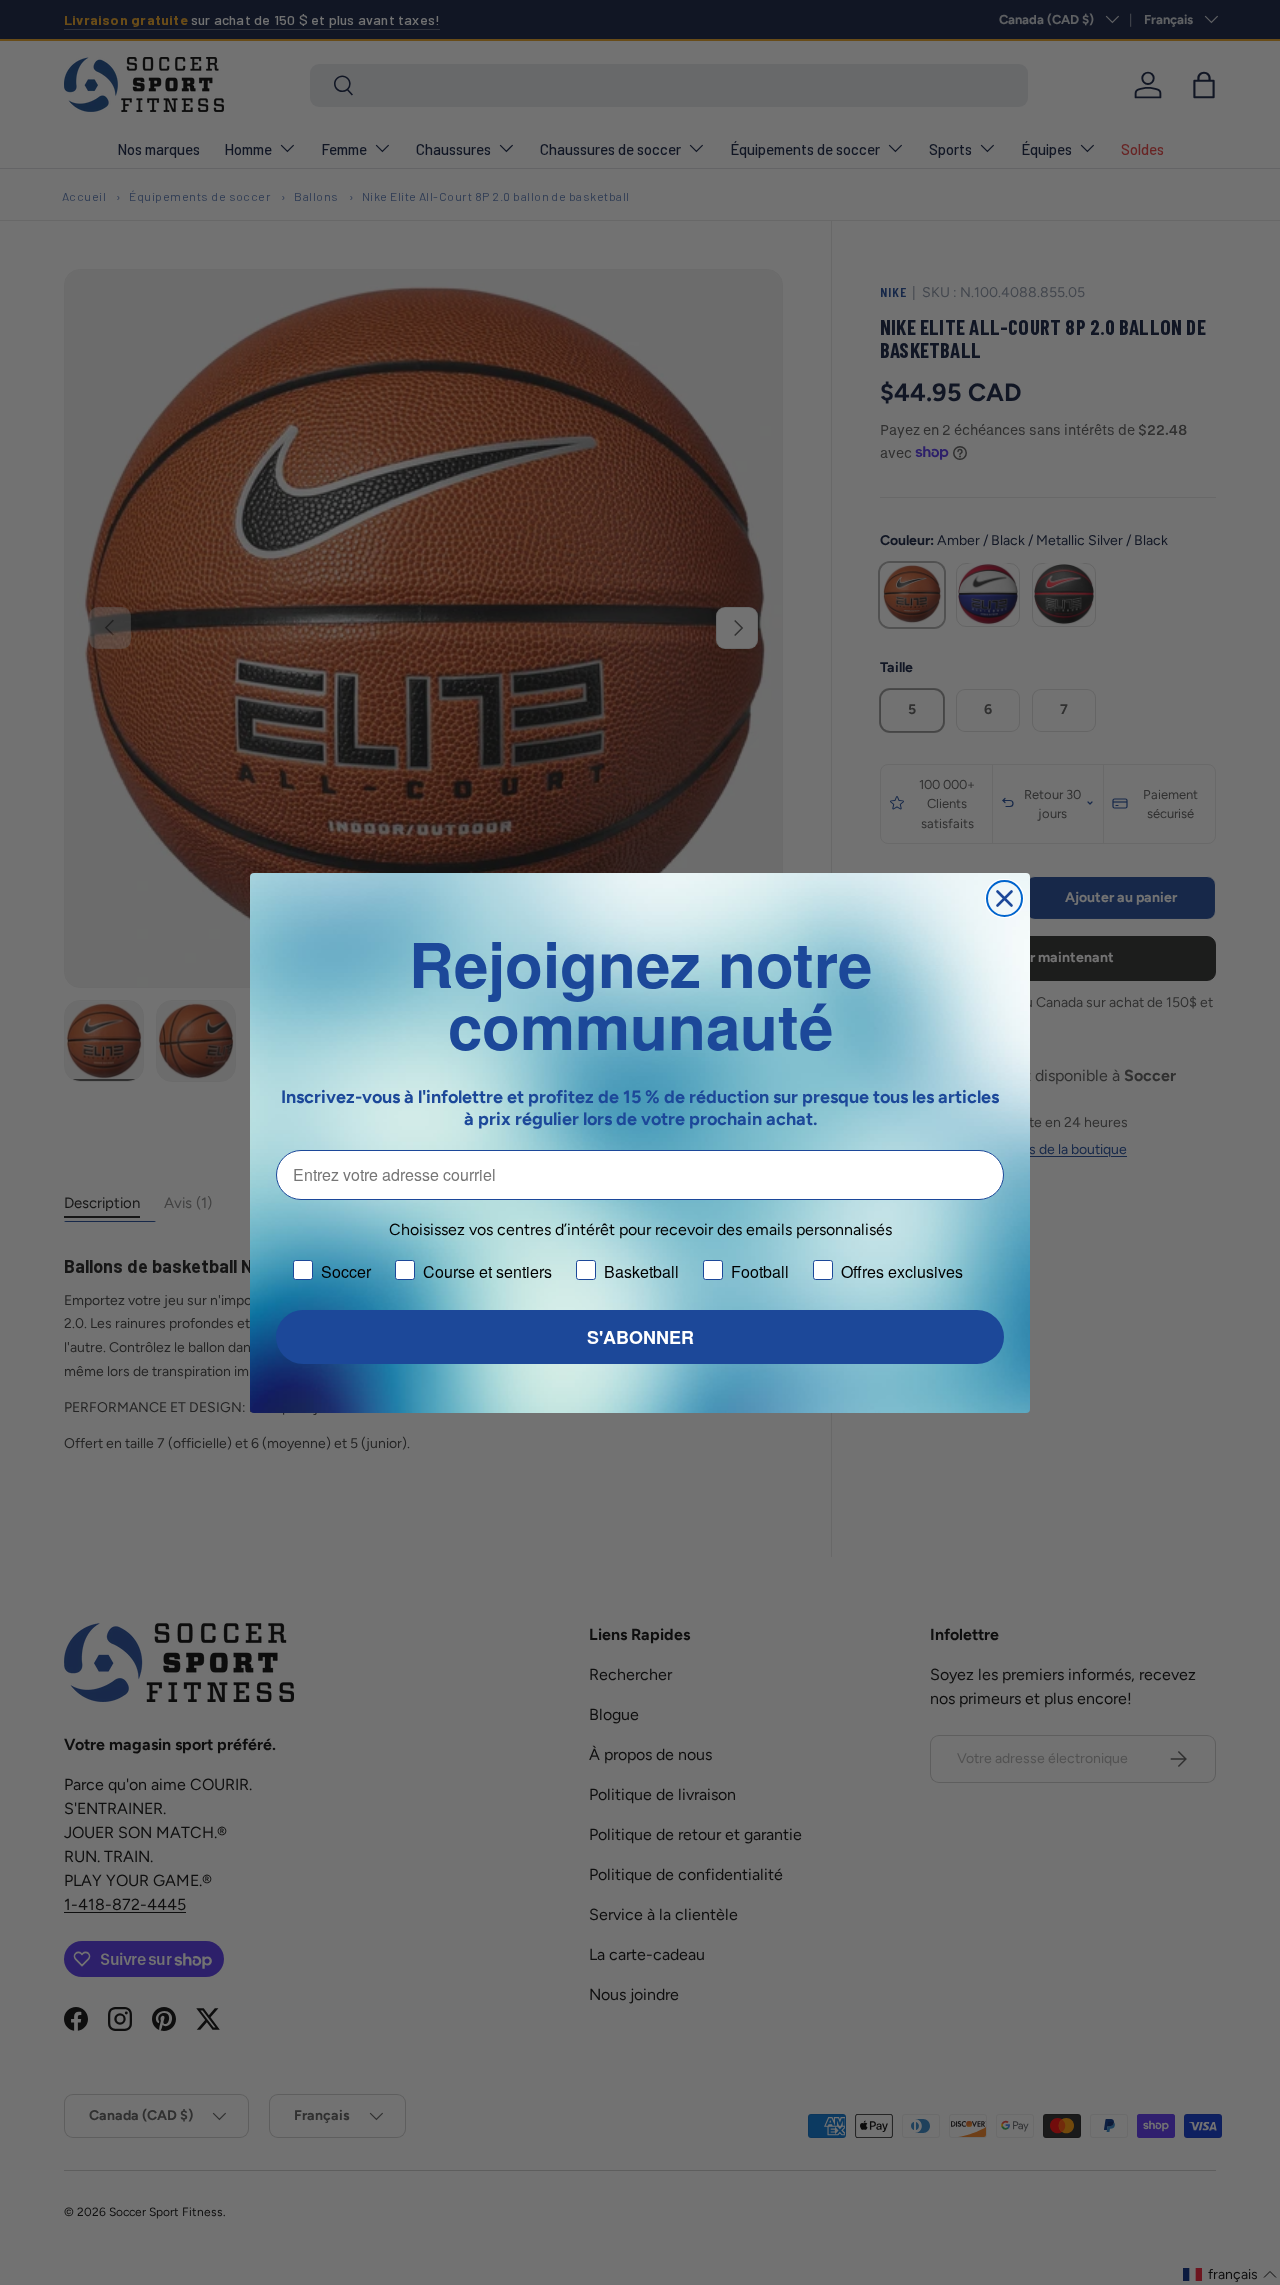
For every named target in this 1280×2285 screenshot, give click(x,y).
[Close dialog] (1004, 898)
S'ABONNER (640, 1337)
